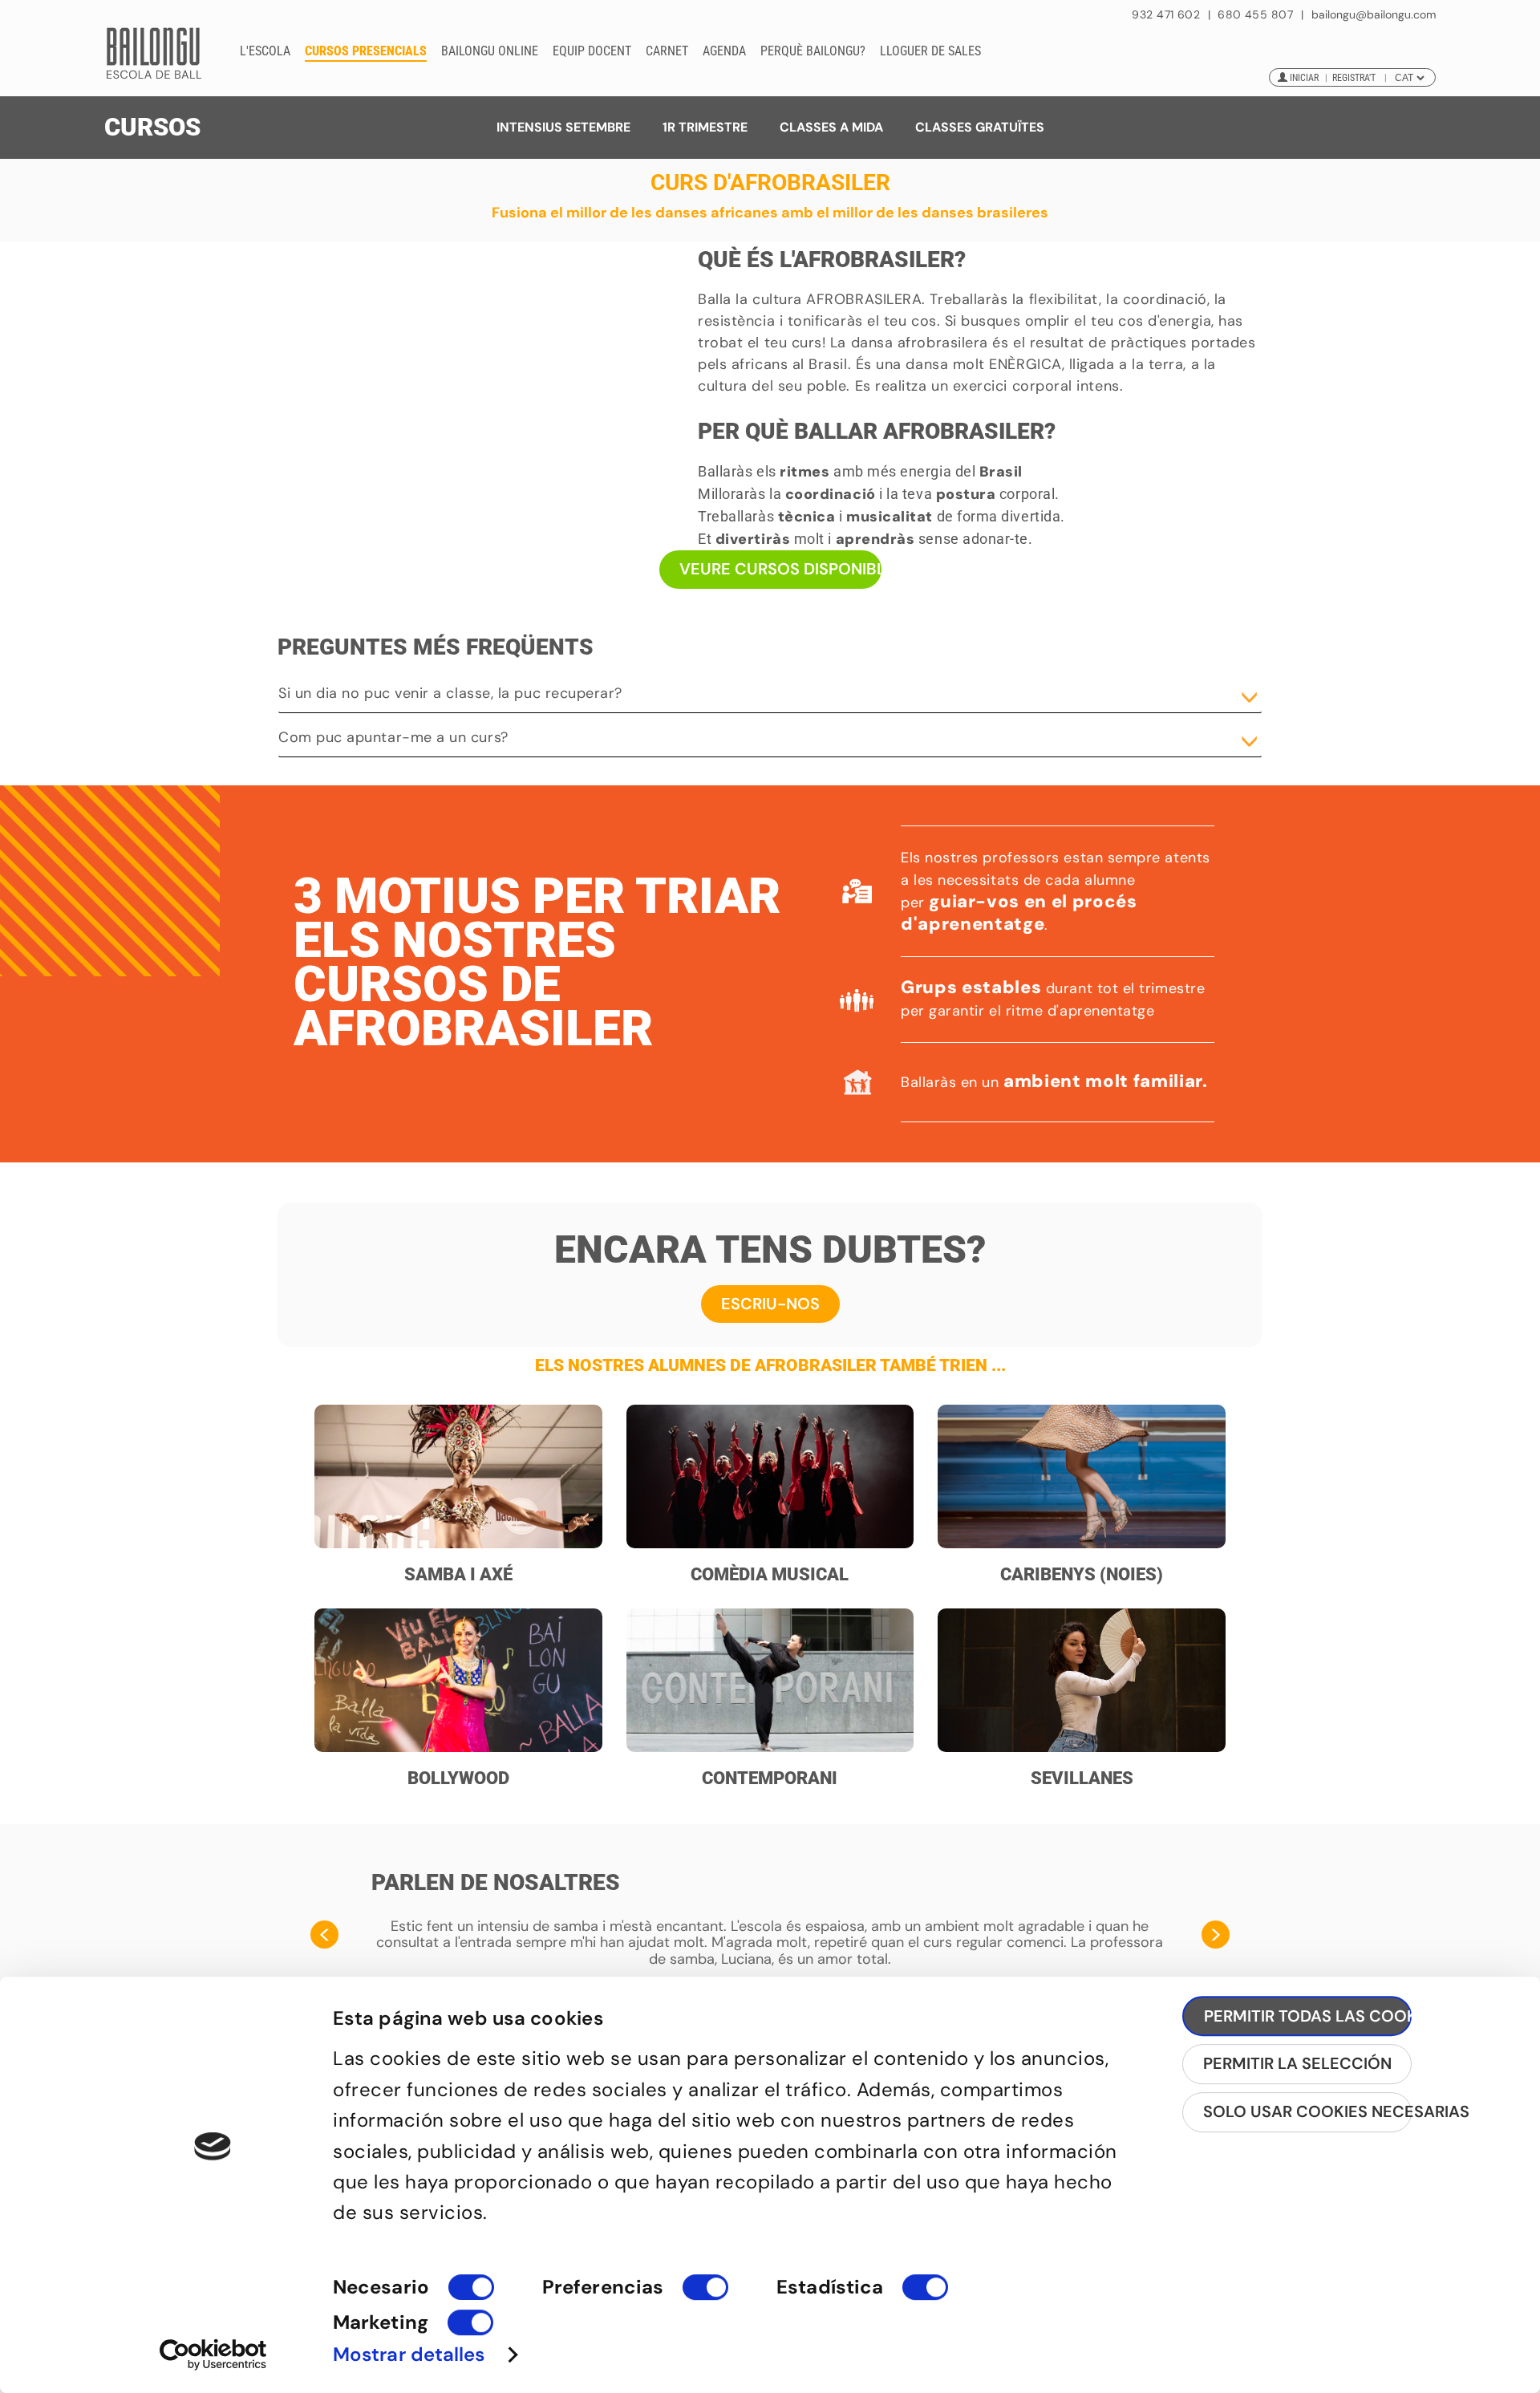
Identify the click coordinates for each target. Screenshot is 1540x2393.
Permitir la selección (1297, 2063)
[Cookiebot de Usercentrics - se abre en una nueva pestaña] (213, 2354)
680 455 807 (1255, 14)
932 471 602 (1167, 14)
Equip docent (592, 51)
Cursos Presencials (366, 51)
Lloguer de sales (930, 51)
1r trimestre (705, 127)
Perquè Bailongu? (813, 51)
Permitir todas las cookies (1308, 2016)
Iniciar (1304, 78)
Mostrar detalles (409, 2354)
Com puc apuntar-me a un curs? (393, 737)
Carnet (667, 51)
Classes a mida (831, 127)
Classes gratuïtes (980, 127)
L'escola (265, 51)
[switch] (705, 2294)
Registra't (1354, 78)
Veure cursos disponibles (780, 569)
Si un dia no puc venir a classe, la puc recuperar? (450, 693)
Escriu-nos (770, 1304)
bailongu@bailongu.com (1374, 15)
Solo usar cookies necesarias (1307, 2111)
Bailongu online (490, 51)
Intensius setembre (563, 127)
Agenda (724, 51)
